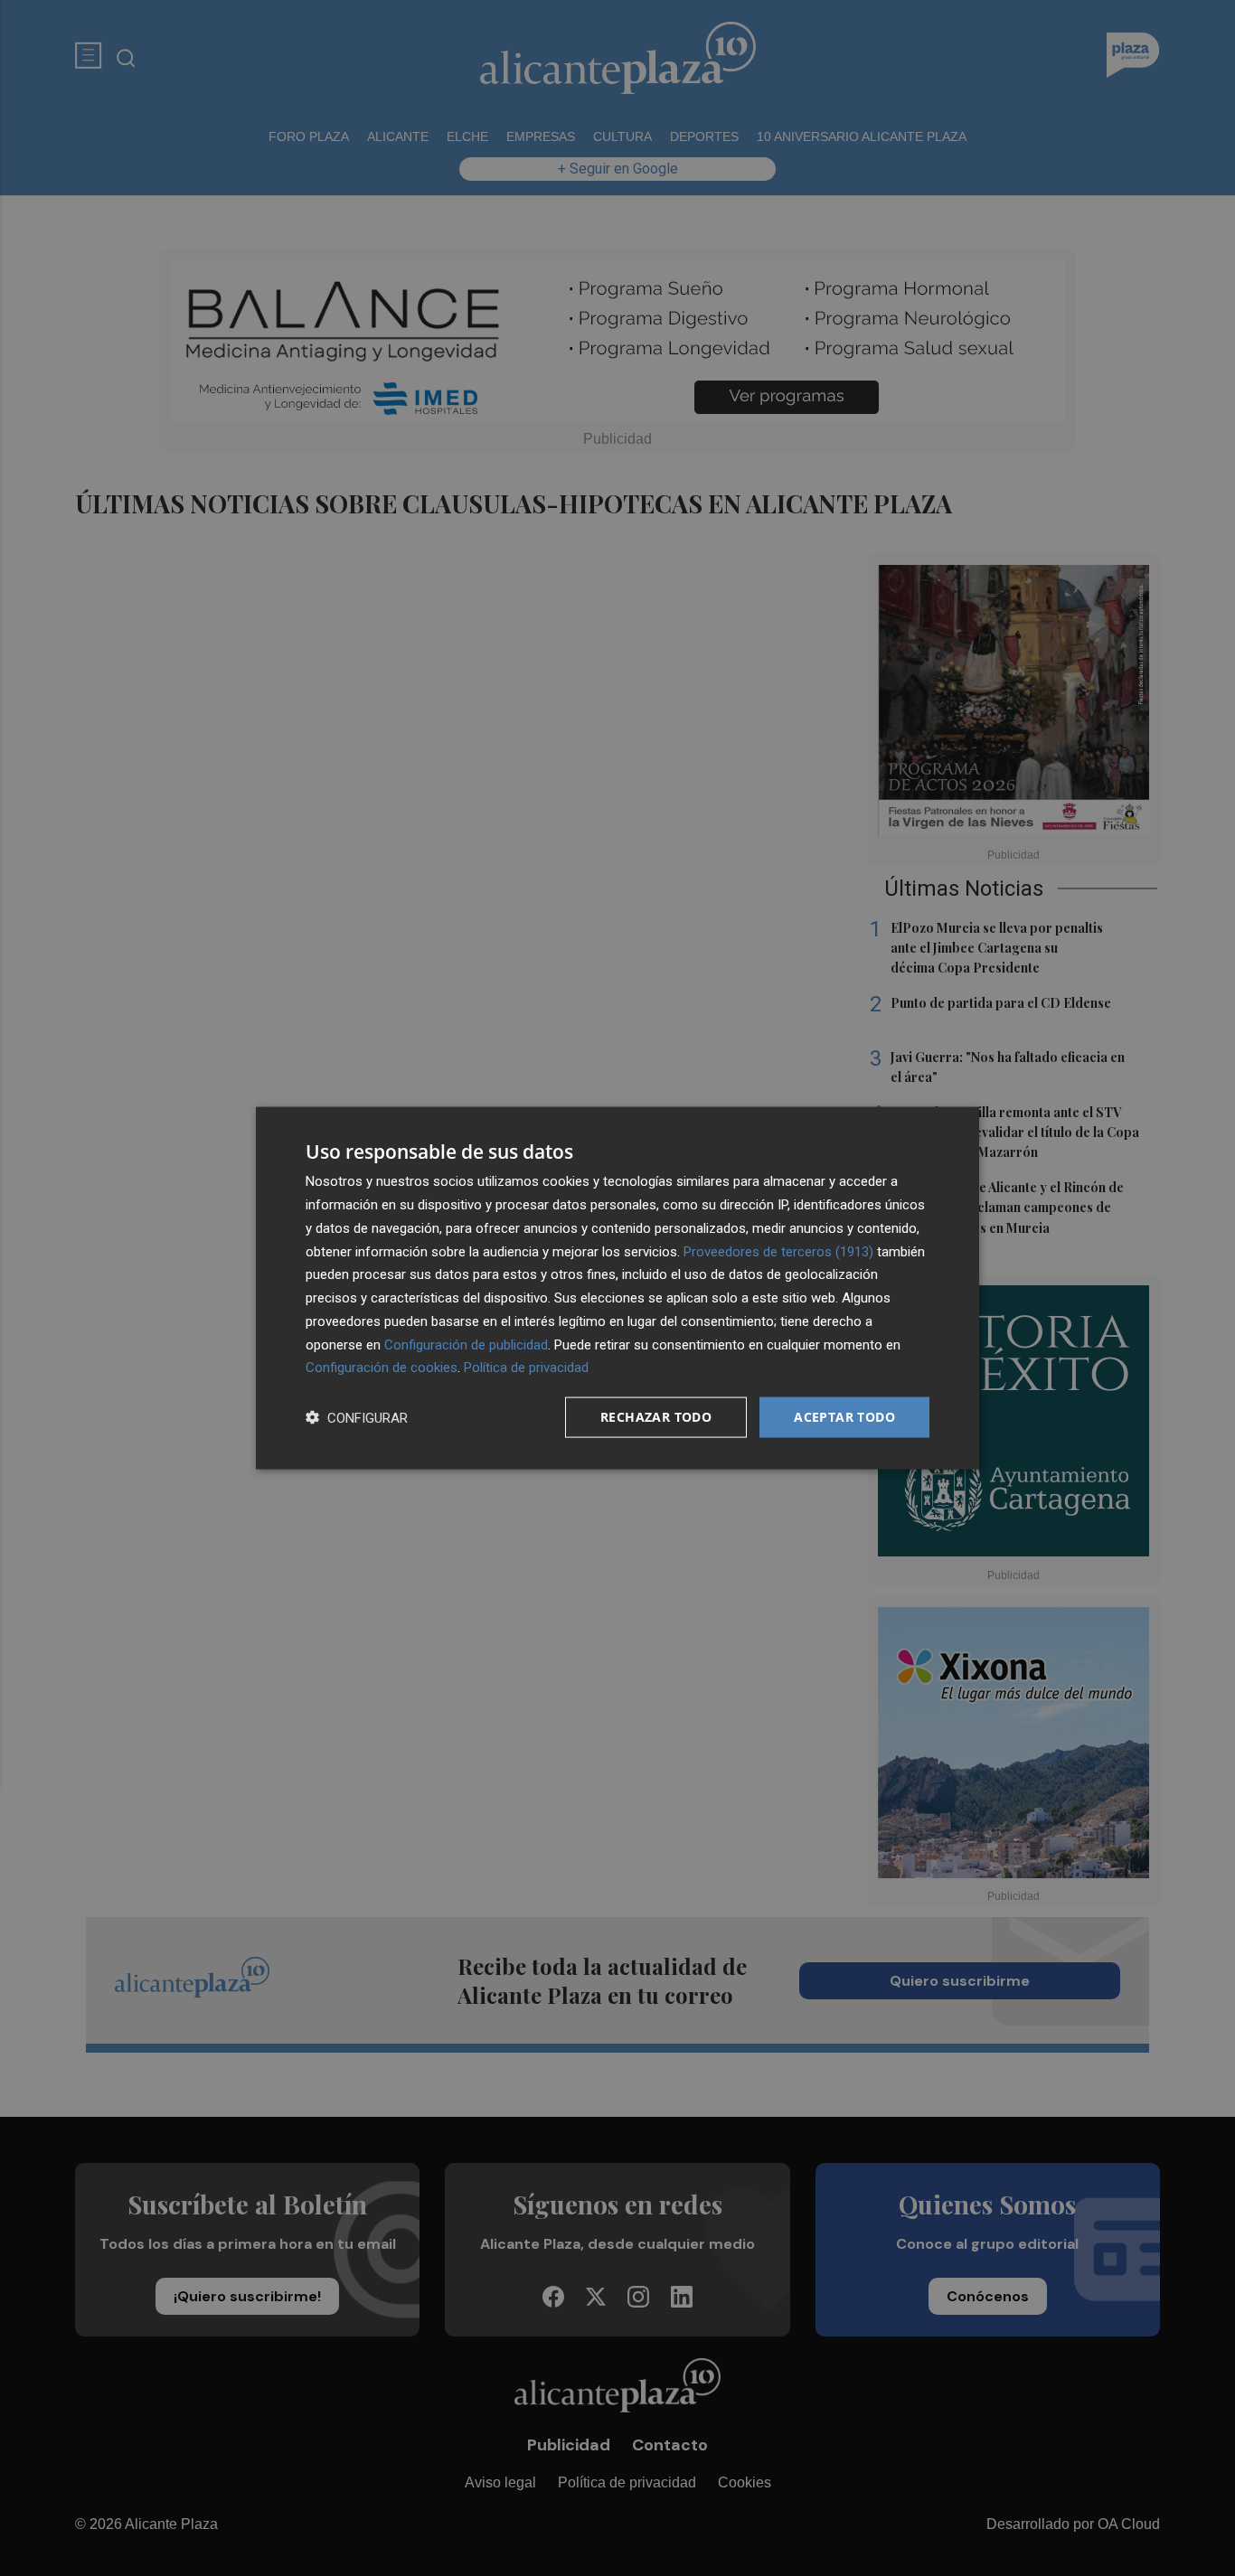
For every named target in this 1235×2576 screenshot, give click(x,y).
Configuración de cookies (382, 1368)
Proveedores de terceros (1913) (778, 1251)
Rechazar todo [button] (656, 1417)
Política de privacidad (526, 1368)
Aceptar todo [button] (844, 1417)
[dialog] (617, 1288)
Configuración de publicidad (466, 1344)
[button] (357, 1418)
